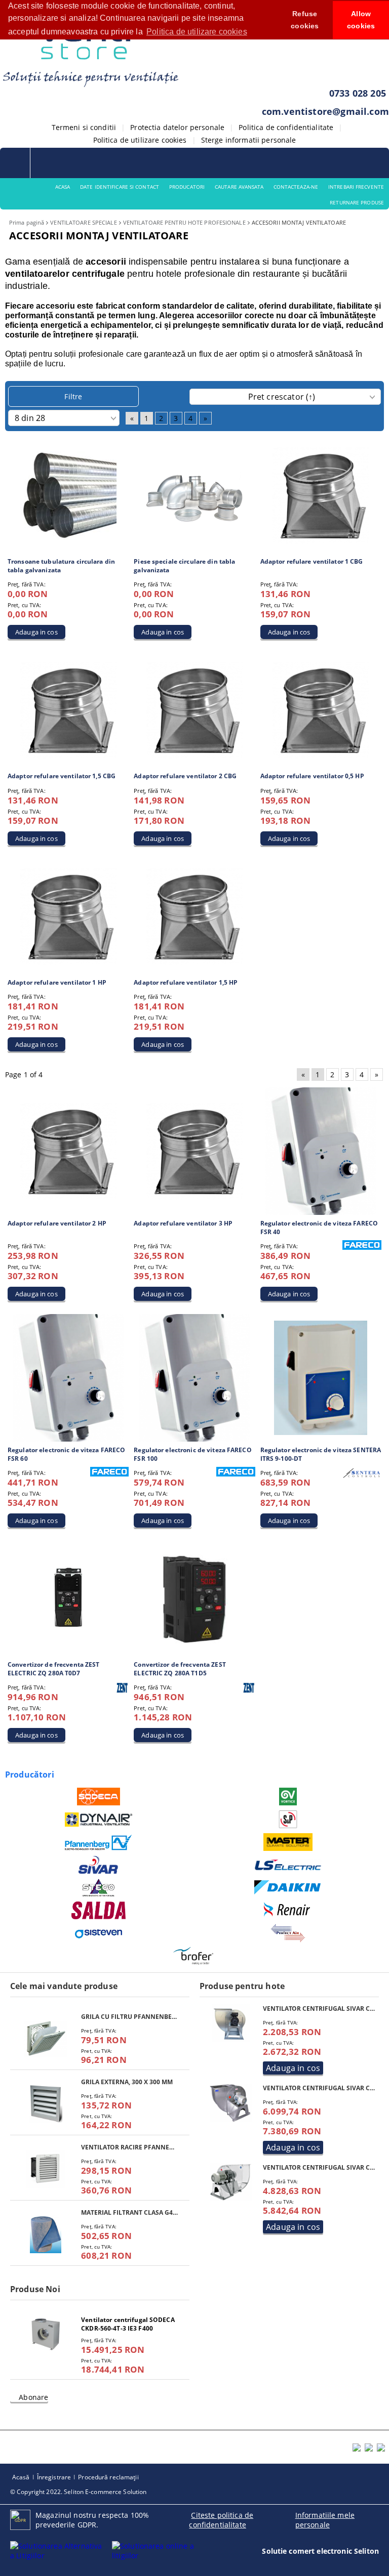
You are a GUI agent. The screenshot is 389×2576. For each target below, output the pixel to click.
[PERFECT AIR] (288, 1933)
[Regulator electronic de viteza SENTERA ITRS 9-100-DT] (321, 1378)
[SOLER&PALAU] (288, 1819)
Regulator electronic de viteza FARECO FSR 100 (192, 1454)
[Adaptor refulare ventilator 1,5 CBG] (68, 710)
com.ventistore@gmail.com (325, 111)
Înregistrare (54, 2477)
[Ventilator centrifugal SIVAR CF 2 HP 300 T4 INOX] (232, 2182)
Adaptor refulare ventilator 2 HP (57, 1223)
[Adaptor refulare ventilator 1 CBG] (321, 495)
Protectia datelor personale (177, 127)
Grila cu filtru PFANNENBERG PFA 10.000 (130, 2017)
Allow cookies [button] (361, 20)
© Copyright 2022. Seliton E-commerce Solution (78, 2492)
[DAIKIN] (288, 1888)
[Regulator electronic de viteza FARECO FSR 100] (194, 1378)
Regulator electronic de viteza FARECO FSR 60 (66, 1454)
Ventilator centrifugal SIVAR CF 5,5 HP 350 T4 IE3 (320, 2088)
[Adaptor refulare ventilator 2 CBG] (194, 710)
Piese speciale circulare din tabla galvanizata (184, 566)
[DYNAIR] (99, 1820)
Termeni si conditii (84, 127)
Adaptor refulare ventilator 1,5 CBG (62, 776)
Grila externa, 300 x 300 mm (127, 2082)
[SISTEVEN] (99, 1933)
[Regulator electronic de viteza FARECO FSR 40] (321, 1151)
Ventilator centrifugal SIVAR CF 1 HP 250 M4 (320, 2009)
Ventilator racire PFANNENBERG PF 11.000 (130, 2147)
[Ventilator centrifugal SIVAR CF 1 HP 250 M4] (232, 2023)
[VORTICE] (288, 1797)
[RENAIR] (288, 1910)
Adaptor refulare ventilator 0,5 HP (312, 776)
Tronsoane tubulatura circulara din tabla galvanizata (61, 566)
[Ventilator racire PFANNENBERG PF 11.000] (46, 2169)
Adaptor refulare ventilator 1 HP (57, 982)
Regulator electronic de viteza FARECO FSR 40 (319, 1228)
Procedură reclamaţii (108, 2477)
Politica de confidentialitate (286, 127)
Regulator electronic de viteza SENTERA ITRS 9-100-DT (321, 1454)
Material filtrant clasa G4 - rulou (130, 2212)
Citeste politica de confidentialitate (221, 2520)
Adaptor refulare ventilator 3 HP (183, 1223)
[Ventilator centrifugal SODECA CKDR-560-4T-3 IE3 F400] (46, 2334)
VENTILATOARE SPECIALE (83, 222)
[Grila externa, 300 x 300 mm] (46, 2104)
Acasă (21, 2477)
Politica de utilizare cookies (140, 140)
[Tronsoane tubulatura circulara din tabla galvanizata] (68, 495)
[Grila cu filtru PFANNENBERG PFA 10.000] (46, 2038)
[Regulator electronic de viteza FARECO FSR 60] (68, 1378)
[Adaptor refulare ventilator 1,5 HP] (194, 916)
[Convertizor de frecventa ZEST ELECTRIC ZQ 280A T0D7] (68, 1599)
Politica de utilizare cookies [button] (197, 32)
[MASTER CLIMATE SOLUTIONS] (288, 1842)
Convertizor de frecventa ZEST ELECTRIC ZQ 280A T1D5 (180, 1669)
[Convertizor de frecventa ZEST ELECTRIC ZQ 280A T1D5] (194, 1598)
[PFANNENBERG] (99, 1842)
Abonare (33, 2397)
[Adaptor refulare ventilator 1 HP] (68, 916)
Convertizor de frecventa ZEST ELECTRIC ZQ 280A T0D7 (53, 1669)
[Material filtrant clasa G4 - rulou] (46, 2234)
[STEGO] (99, 1888)
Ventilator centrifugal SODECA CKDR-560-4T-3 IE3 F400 (128, 2324)
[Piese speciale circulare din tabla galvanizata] (194, 495)
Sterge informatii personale (249, 140)
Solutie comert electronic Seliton (320, 2551)
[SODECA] (99, 1797)
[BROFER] (193, 1956)
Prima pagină (27, 222)
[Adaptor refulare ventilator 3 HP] (194, 1151)
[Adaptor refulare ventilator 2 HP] (68, 1151)
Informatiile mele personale (325, 2520)
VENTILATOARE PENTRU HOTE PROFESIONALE (184, 222)
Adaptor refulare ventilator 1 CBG (312, 561)
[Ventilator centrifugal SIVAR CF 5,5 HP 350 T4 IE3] (232, 2103)
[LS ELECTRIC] (288, 1865)
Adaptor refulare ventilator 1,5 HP (186, 982)
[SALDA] (99, 1910)
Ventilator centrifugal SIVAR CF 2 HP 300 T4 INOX (320, 2167)
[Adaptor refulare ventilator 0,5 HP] (321, 710)
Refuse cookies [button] (305, 20)
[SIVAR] (99, 1865)
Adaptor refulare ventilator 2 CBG (185, 776)
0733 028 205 (358, 93)
